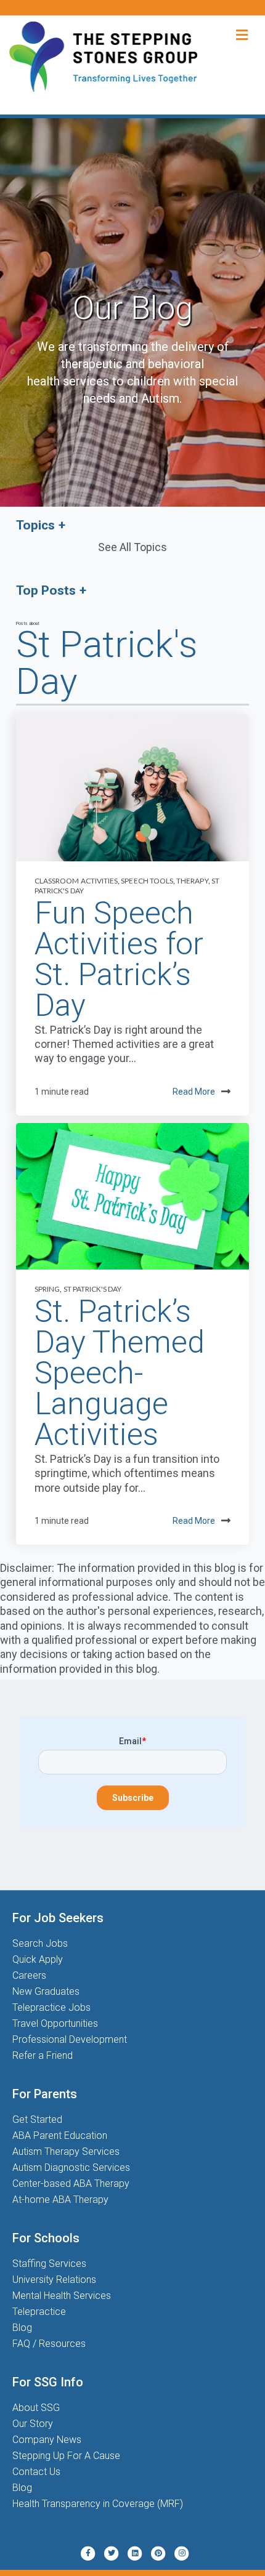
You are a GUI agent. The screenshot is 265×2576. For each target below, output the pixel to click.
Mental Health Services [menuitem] (62, 2296)
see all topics (132, 547)
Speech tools (147, 881)
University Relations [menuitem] (54, 2280)
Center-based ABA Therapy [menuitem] (71, 2184)
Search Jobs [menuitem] (40, 1943)
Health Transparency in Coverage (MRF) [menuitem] (98, 2504)
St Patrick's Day (93, 1289)
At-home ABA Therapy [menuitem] (60, 2200)
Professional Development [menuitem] (70, 2039)
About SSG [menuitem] (36, 2408)
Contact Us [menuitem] (36, 2472)
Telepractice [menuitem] (39, 2312)
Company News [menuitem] (47, 2440)
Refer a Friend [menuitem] (43, 2055)
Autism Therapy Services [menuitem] (66, 2151)
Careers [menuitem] (29, 1975)
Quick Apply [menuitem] (38, 1959)
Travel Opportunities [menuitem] (55, 2023)
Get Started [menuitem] (37, 2119)
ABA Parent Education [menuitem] (60, 2135)
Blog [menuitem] (22, 2328)
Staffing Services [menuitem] (49, 2264)
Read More (194, 1092)
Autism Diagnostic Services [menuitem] (71, 2167)
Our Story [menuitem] (33, 2424)
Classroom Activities (76, 881)
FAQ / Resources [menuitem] (49, 2344)
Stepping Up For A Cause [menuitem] (66, 2456)
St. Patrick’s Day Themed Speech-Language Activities (120, 1373)
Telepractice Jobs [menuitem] (51, 2007)
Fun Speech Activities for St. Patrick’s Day (119, 959)
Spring (47, 1289)
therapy (192, 881)
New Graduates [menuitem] (46, 1991)
